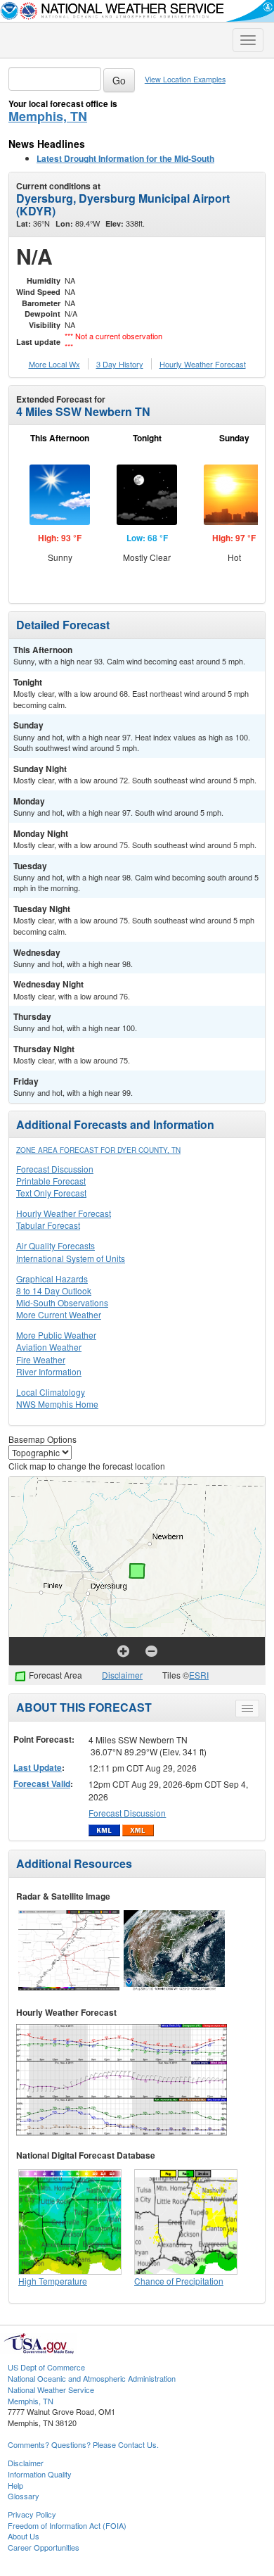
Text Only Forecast (51, 1193)
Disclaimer (122, 1675)
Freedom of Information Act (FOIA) (67, 2525)
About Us (24, 2536)
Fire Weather (41, 1359)
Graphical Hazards (52, 1278)
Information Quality (40, 2474)
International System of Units (71, 1258)
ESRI (199, 1675)
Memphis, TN (48, 116)
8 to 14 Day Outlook (54, 1290)
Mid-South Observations (62, 1302)
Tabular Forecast (48, 1225)
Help (15, 2485)
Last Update (38, 1767)
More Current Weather (59, 1314)
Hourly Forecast (203, 364)
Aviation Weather (49, 1347)
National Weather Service (51, 2389)
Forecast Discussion (55, 1169)
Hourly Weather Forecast (64, 1213)
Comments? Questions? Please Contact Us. (83, 2444)
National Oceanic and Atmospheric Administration (92, 2378)
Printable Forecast (51, 1181)
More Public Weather (56, 1335)
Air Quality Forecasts (56, 1245)
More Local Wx (54, 364)
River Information (49, 1371)
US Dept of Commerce (46, 2367)
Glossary (24, 2496)
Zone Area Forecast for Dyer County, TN (98, 1150)
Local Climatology (51, 1392)
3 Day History (120, 364)
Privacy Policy (32, 2514)
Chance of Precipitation (179, 2281)
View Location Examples (185, 79)
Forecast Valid (42, 1783)
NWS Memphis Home (57, 1404)
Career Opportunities (44, 2547)
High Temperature (53, 2281)
